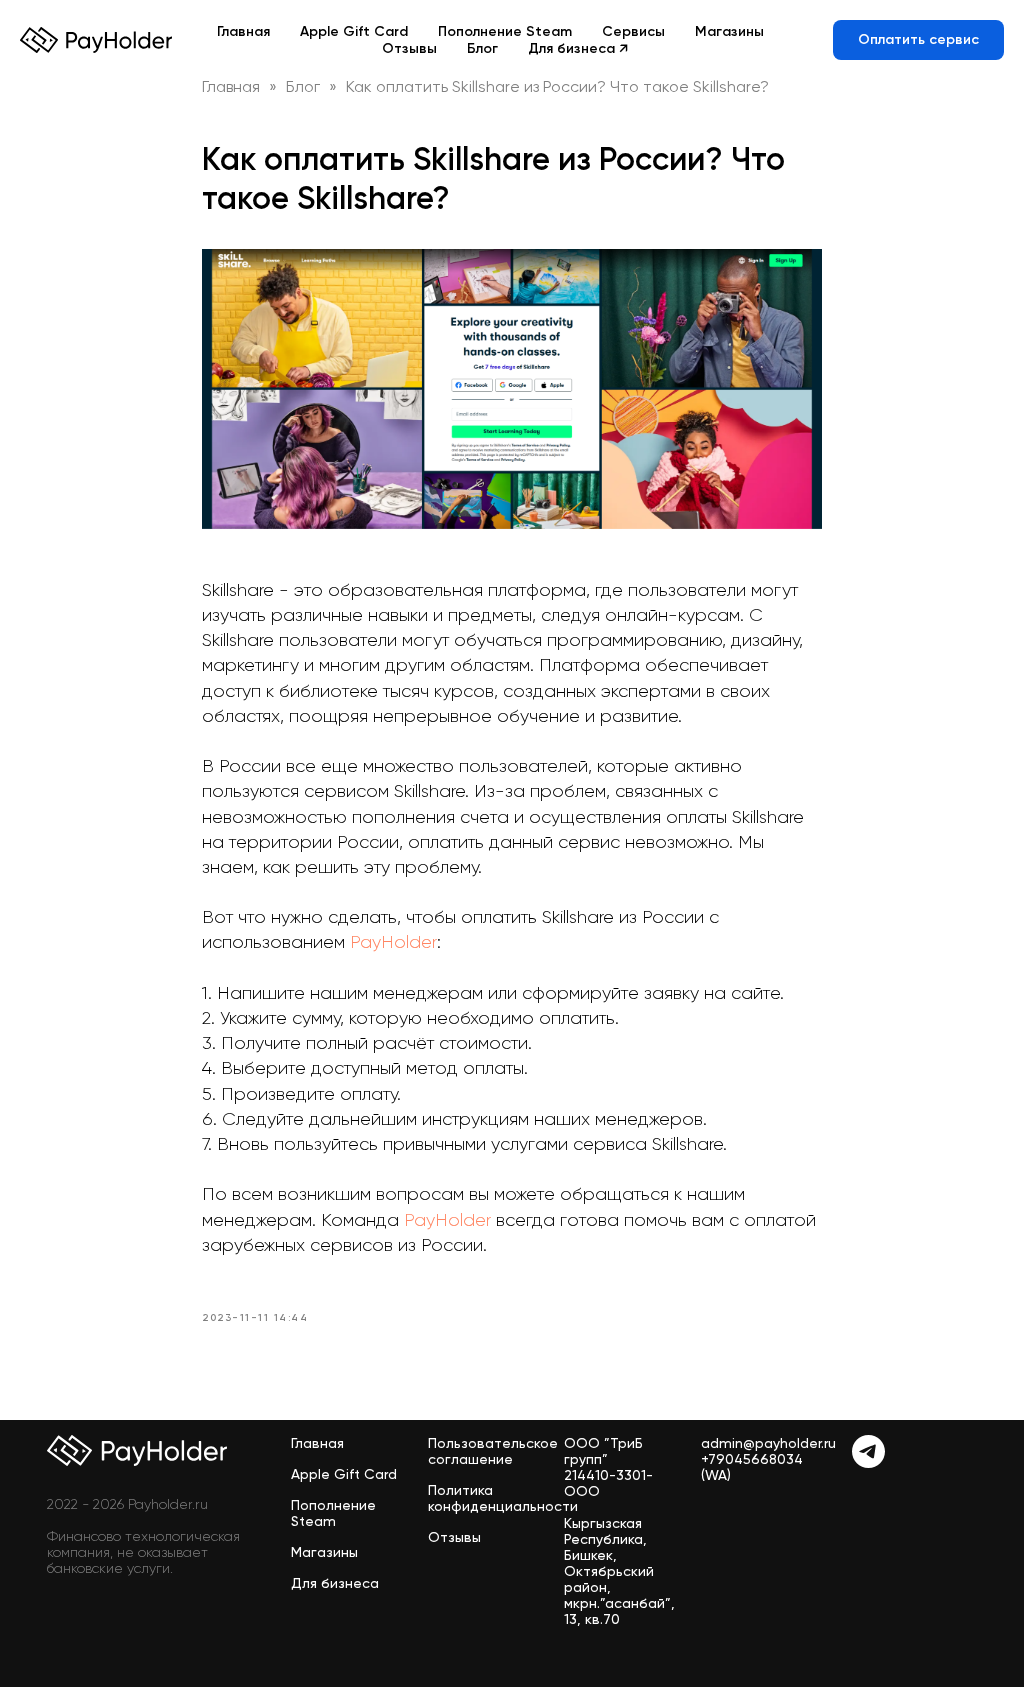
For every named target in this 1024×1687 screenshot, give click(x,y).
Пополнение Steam (505, 31)
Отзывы (409, 48)
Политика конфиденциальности (503, 1498)
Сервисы (633, 31)
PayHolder (393, 942)
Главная (243, 31)
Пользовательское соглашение (493, 1451)
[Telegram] (868, 1462)
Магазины (729, 31)
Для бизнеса (335, 1583)
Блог (482, 48)
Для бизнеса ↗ (578, 48)
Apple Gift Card (354, 31)
